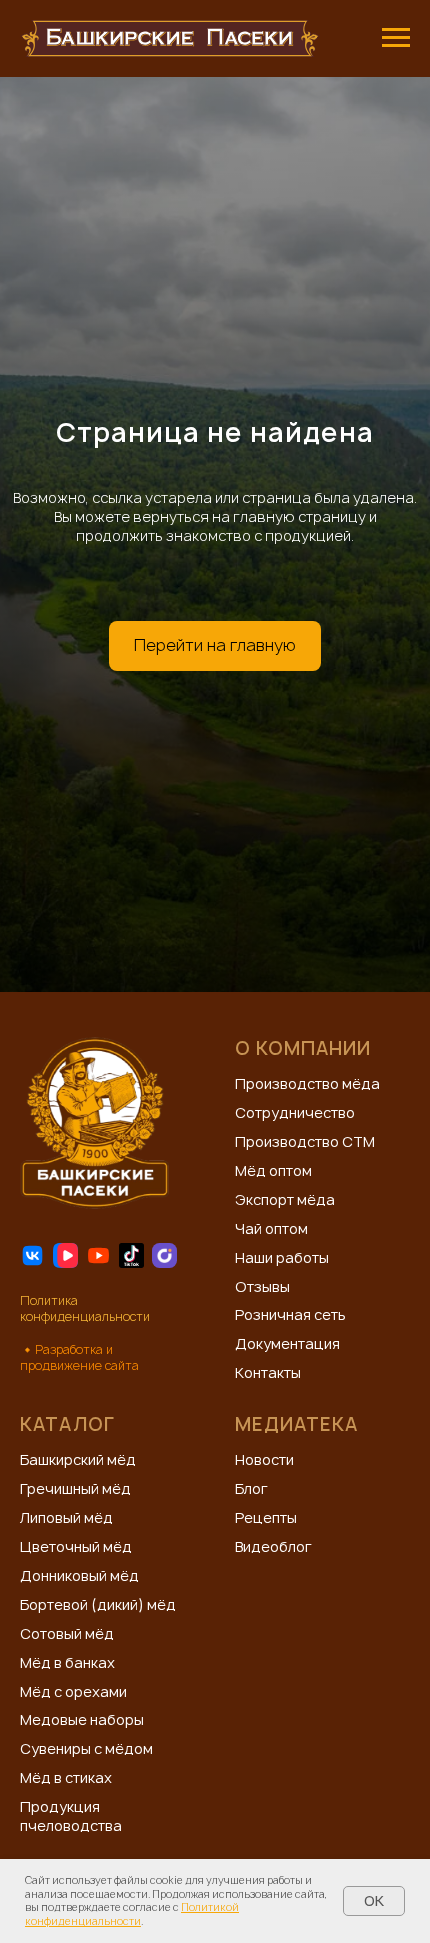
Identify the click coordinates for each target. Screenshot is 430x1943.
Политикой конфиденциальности (132, 1914)
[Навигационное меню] (396, 38)
